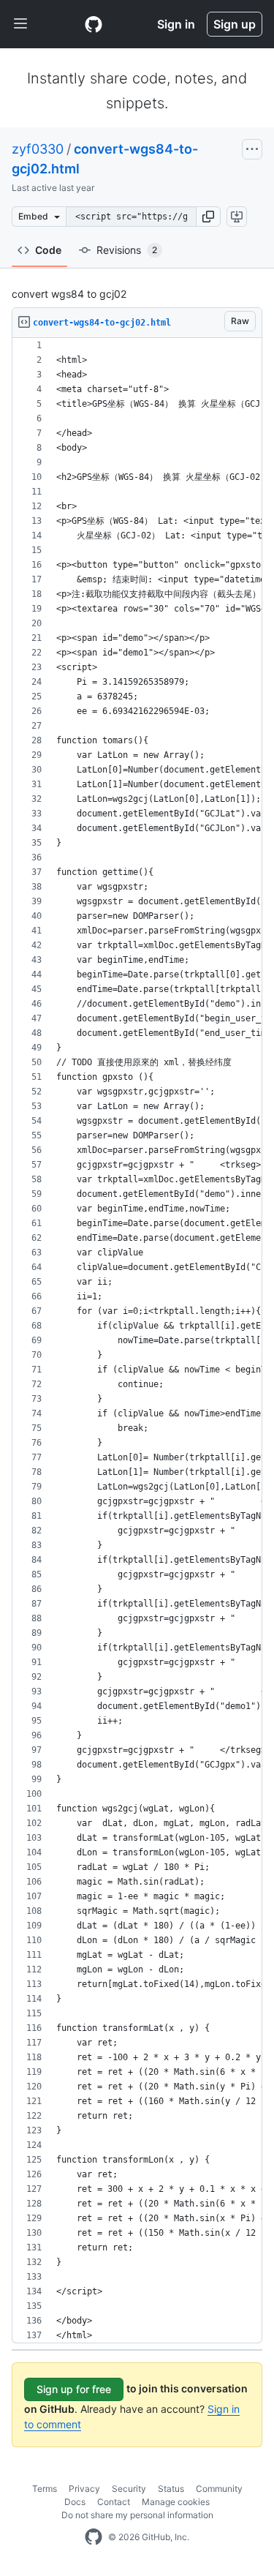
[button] (208, 217)
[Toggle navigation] (20, 24)
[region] (137, 1341)
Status (171, 2489)
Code (48, 250)
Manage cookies (176, 2502)
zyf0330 (38, 149)
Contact (114, 2502)
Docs (75, 2502)
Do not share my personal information (137, 2515)
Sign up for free (74, 2389)
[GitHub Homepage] (94, 2537)
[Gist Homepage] (94, 24)
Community (219, 2489)
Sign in (176, 24)
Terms (45, 2489)
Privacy (84, 2489)
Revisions (127, 250)
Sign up (235, 24)
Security (129, 2489)
